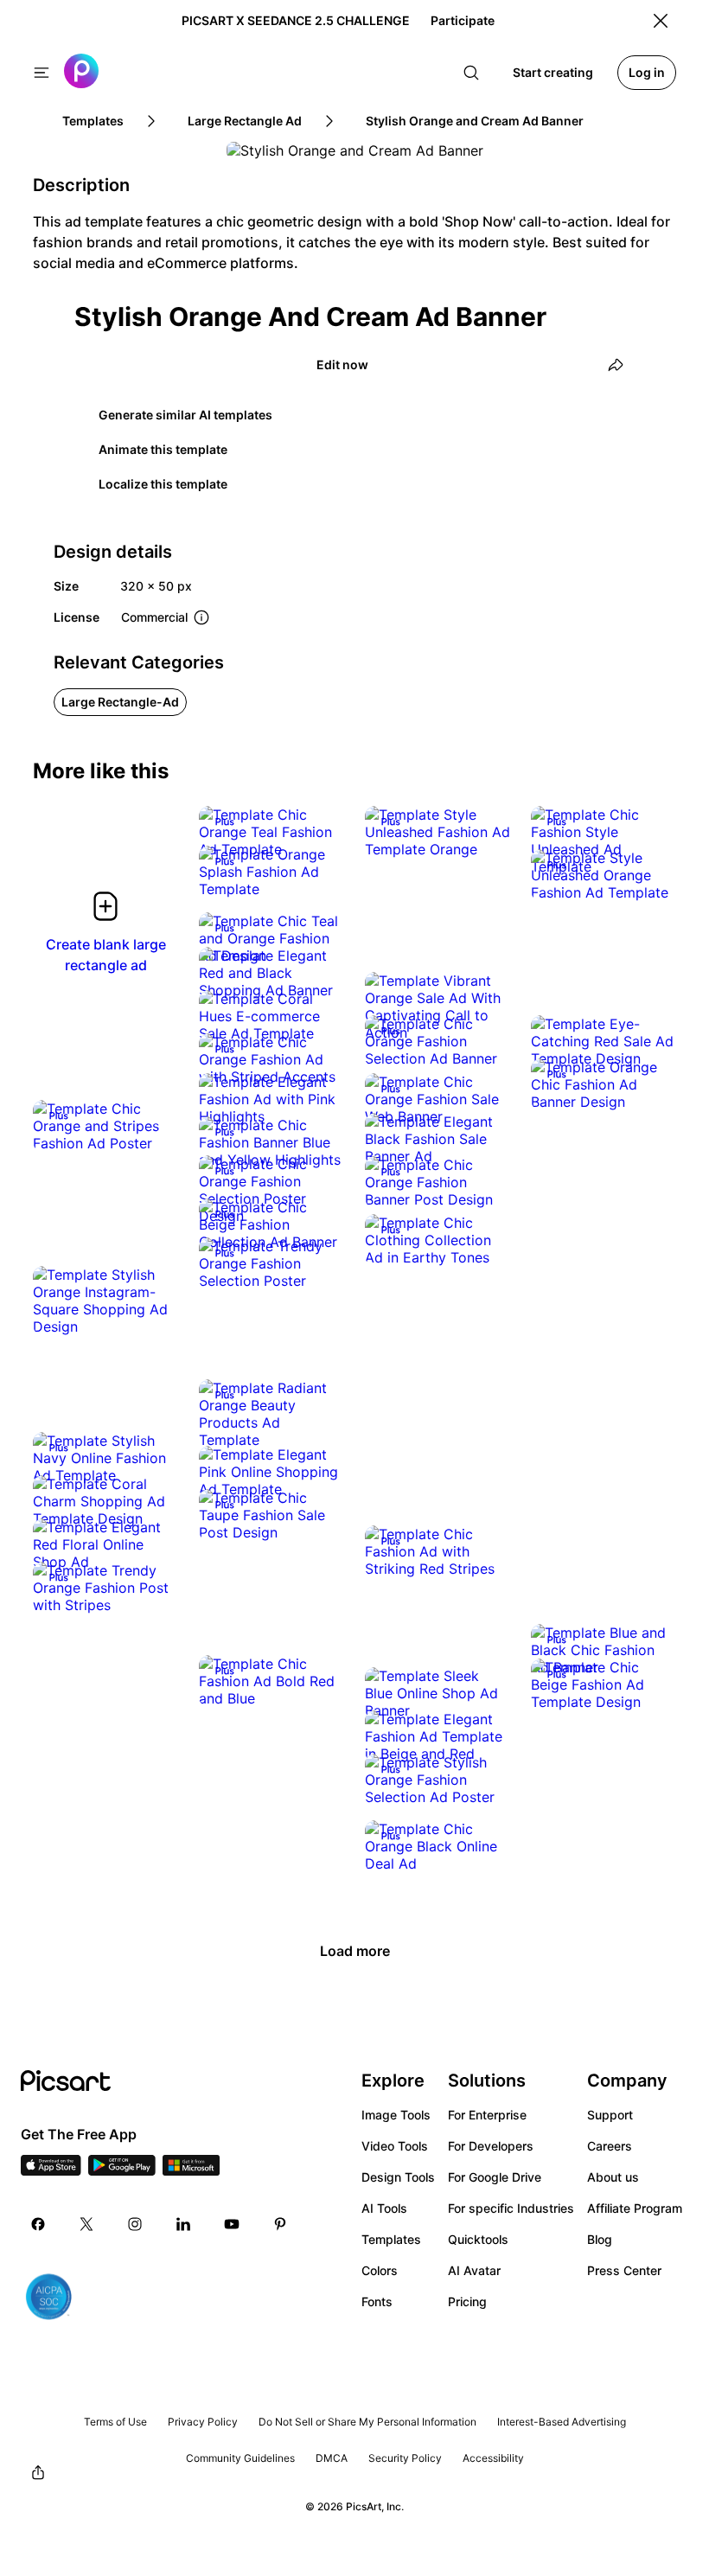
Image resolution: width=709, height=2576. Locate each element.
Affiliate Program (635, 2208)
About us (613, 2177)
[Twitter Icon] (86, 2224)
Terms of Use (115, 2422)
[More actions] (318, 832)
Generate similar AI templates (185, 415)
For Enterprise (487, 2115)
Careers (610, 2146)
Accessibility (493, 2458)
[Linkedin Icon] (183, 2224)
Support (610, 2115)
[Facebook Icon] (38, 2224)
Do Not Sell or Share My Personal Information (367, 2422)
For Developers (491, 2146)
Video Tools (395, 2146)
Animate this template (163, 449)
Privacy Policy (203, 2422)
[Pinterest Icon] (280, 2224)
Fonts (377, 2301)
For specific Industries (511, 2208)
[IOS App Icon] (51, 2170)
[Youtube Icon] (232, 2224)
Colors (380, 2270)
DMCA (332, 2458)
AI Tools (384, 2208)
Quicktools (478, 2239)
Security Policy (405, 2458)
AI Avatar (474, 2270)
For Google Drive (495, 2177)
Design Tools (398, 2177)
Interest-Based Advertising (562, 2422)
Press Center (624, 2270)
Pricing (467, 2301)
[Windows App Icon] (191, 2170)
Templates (391, 2239)
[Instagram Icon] (135, 2224)
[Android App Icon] (122, 2170)
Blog (600, 2239)
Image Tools (396, 2115)
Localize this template (163, 484)
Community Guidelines (240, 2458)
